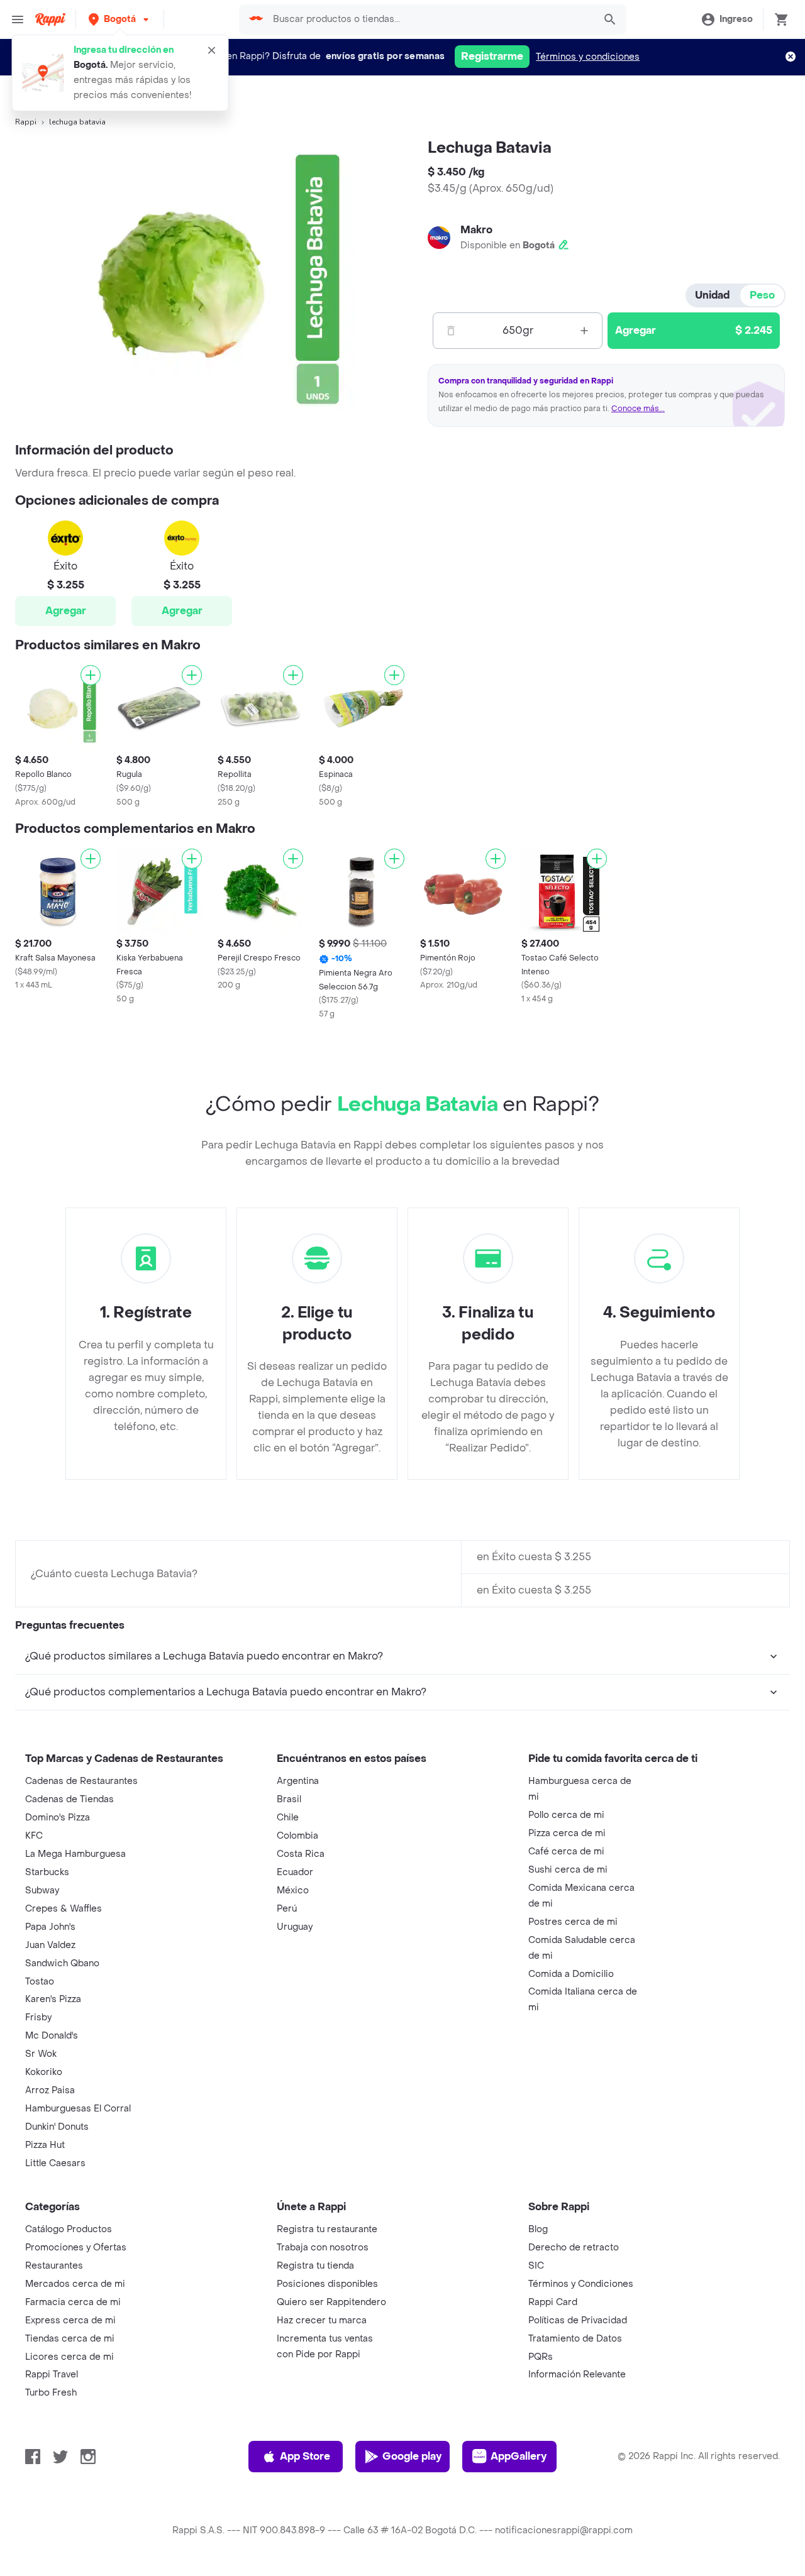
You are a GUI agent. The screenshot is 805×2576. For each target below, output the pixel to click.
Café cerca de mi (566, 1852)
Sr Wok (41, 2054)
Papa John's (50, 1927)
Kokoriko (44, 2072)
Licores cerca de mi (69, 2357)
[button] (120, 19)
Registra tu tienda (315, 2266)
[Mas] (584, 331)
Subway (42, 1891)
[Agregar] (91, 675)
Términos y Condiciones (581, 2284)
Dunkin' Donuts (57, 2127)
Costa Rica (301, 1854)
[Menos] (451, 331)
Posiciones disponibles (327, 2284)
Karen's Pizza (53, 1999)
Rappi (26, 122)
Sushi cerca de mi (568, 1870)
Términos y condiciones (588, 57)
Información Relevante (577, 2375)
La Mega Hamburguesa (75, 1854)
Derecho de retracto (574, 2248)
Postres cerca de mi (573, 1922)
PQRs (541, 2357)
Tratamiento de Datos (575, 2339)
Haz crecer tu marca (322, 2320)
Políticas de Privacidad (578, 2320)
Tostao (40, 1982)
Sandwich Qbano (62, 1963)
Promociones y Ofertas (76, 2248)
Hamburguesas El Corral (78, 2109)
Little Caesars (55, 2163)
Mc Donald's (52, 2036)
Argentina (298, 1781)
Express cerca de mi (70, 2320)
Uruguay (295, 1927)
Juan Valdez (50, 1945)
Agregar (66, 611)
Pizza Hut (45, 2145)
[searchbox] (430, 19)
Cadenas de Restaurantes (81, 1781)
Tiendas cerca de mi (70, 2339)
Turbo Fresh (51, 2393)
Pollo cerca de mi (566, 1815)
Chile (288, 1818)
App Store (305, 2456)
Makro (476, 230)
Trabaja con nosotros (323, 2248)
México (293, 1891)
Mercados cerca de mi (75, 2284)
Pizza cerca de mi (567, 1833)
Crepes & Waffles (64, 1909)
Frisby (38, 2017)
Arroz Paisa (50, 2090)
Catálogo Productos (69, 2229)
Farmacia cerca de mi (73, 2302)
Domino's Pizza (58, 1818)
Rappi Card (553, 2302)
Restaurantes (54, 2266)
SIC (536, 2266)
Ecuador (295, 1872)
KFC (34, 1836)
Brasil (289, 1799)
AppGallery (519, 2456)
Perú (287, 1909)
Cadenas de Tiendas (69, 1799)
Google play (412, 2456)
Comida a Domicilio (571, 1974)
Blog (538, 2229)
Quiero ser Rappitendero (331, 2302)
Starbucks (47, 1872)
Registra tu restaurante (327, 2229)
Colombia (297, 1836)
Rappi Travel (52, 2375)
